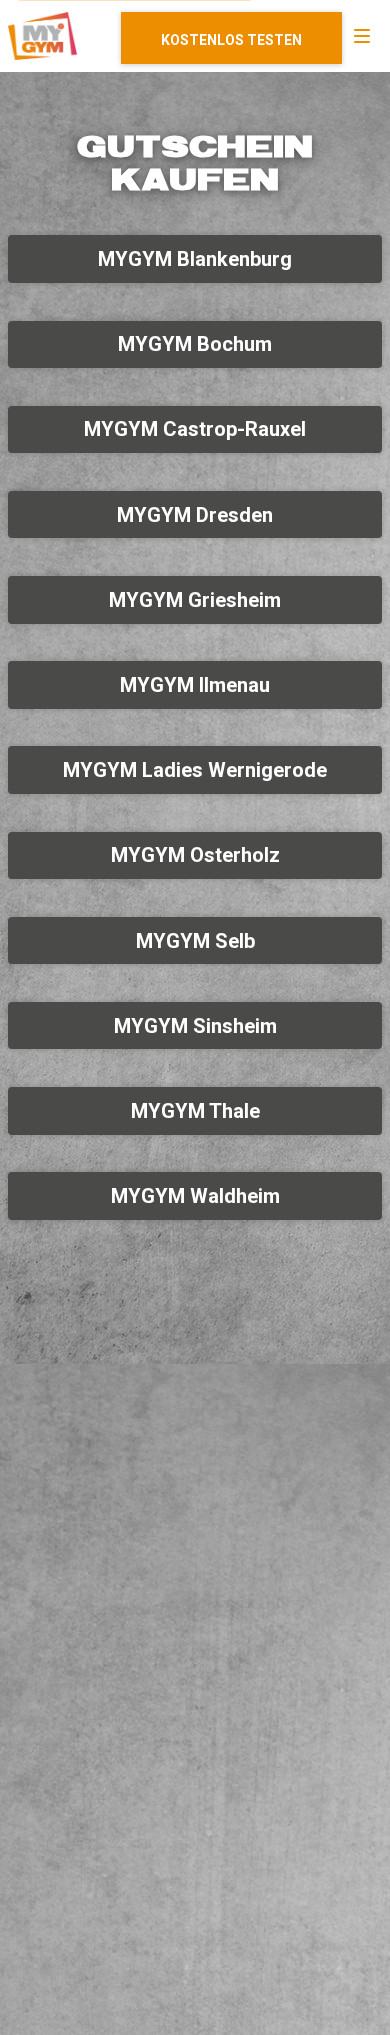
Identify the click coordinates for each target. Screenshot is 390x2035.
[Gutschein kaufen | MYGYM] (42, 36)
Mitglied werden (231, 38)
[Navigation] (362, 36)
